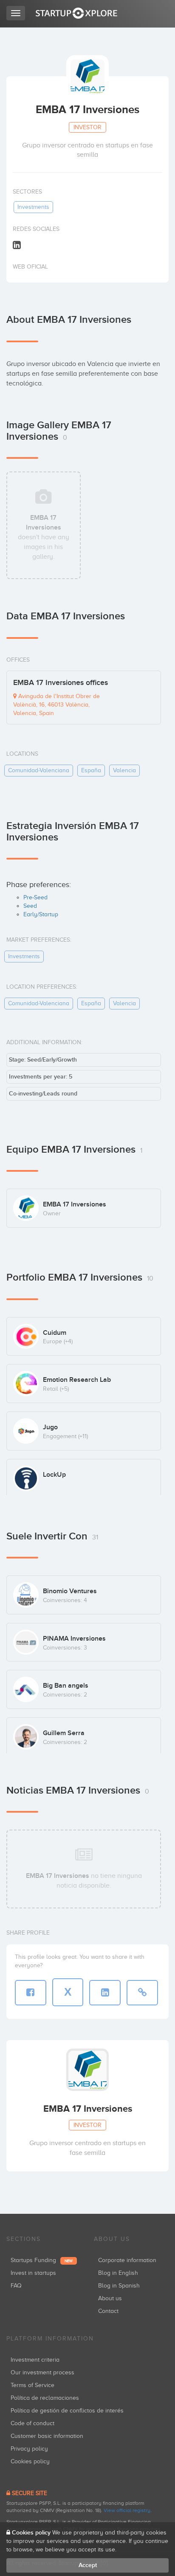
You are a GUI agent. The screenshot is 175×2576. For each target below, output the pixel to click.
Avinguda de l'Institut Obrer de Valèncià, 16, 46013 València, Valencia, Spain (56, 705)
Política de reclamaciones (45, 2398)
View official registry (127, 2510)
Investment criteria (35, 2360)
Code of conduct (32, 2423)
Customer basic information (47, 2436)
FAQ (16, 2286)
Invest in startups (33, 2273)
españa (91, 770)
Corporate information (127, 2260)
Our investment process (42, 2372)
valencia (124, 770)
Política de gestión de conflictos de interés (67, 2411)
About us (110, 2298)
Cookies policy (30, 2461)
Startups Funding (42, 2260)
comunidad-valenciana (39, 770)
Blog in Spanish (119, 2286)
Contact (108, 2311)
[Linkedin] (17, 245)
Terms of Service (32, 2385)
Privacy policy (29, 2449)
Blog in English (118, 2273)
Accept (88, 2565)
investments (33, 207)
